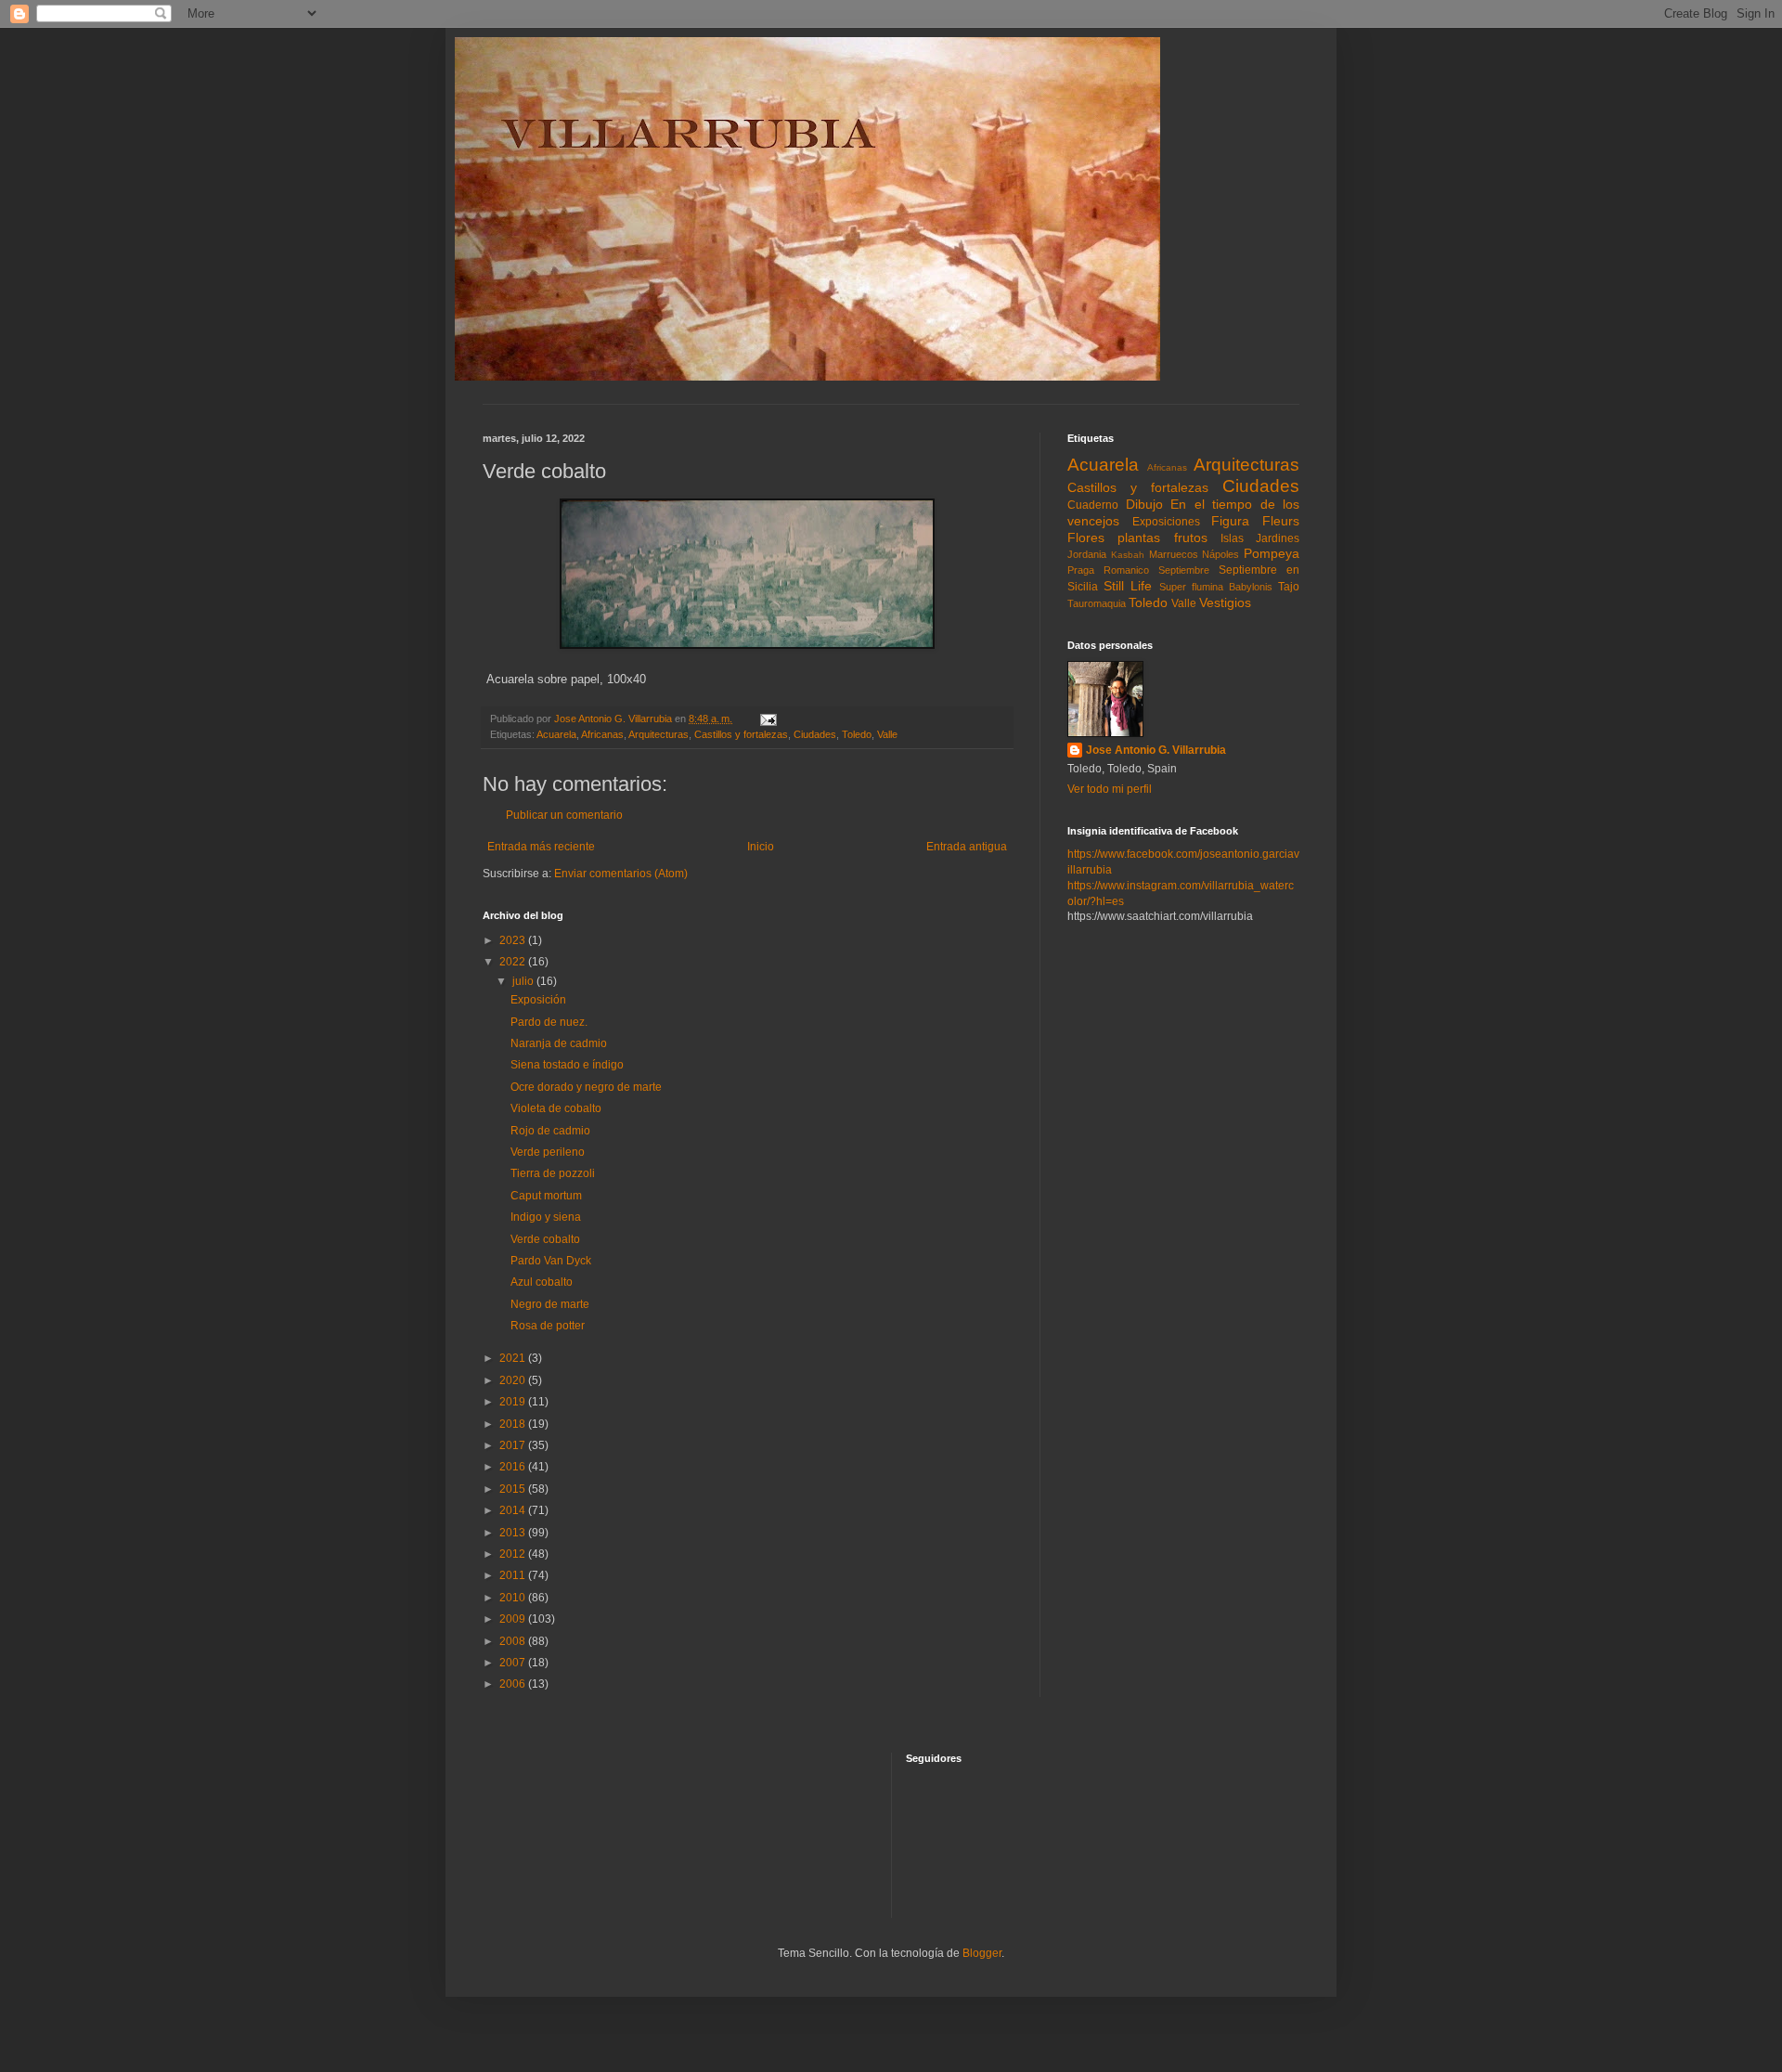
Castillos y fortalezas (741, 734)
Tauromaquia (1097, 603)
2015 (514, 1489)
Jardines (1278, 538)
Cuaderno (1093, 505)
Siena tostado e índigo (567, 1065)
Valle (887, 734)
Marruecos (1174, 554)
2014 (514, 1510)
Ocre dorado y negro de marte (586, 1087)
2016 (514, 1467)
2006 (514, 1684)
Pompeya (1272, 553)
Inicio (761, 847)
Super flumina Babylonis (1216, 587)
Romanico (1126, 570)
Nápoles (1220, 554)
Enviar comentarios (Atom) (621, 874)
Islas (1232, 538)
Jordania (1087, 554)
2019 (514, 1402)
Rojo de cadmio (550, 1131)
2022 (514, 962)
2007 (514, 1663)
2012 (514, 1554)
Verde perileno (548, 1152)
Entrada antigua (967, 847)
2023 (514, 940)
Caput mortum (546, 1196)
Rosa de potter (548, 1326)
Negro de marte (550, 1304)
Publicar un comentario (564, 815)
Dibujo (1144, 504)
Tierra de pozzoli (553, 1173)
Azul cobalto (542, 1282)
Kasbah (1128, 555)
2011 (514, 1575)
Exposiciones (1166, 522)
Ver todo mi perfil (1110, 789)
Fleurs (1281, 521)
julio (524, 981)
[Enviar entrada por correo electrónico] (768, 719)
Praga (1081, 570)
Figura (1230, 521)
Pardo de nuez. (549, 1022)
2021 (514, 1358)
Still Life (1128, 586)
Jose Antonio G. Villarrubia (1156, 750)
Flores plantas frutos (1137, 537)
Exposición (538, 1000)
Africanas (602, 734)
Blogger (982, 1953)
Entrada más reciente (541, 847)
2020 (514, 1380)
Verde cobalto (545, 1239)
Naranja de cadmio (559, 1043)
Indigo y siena (546, 1217)
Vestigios (1225, 602)
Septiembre (1184, 570)
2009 (514, 1619)
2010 (514, 1598)
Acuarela (556, 734)
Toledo (857, 734)
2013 (514, 1533)
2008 (514, 1641)
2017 (514, 1445)
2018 (514, 1424)
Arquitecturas (659, 734)
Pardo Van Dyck (551, 1261)
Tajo (1289, 587)
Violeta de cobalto (556, 1108)
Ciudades (815, 734)
